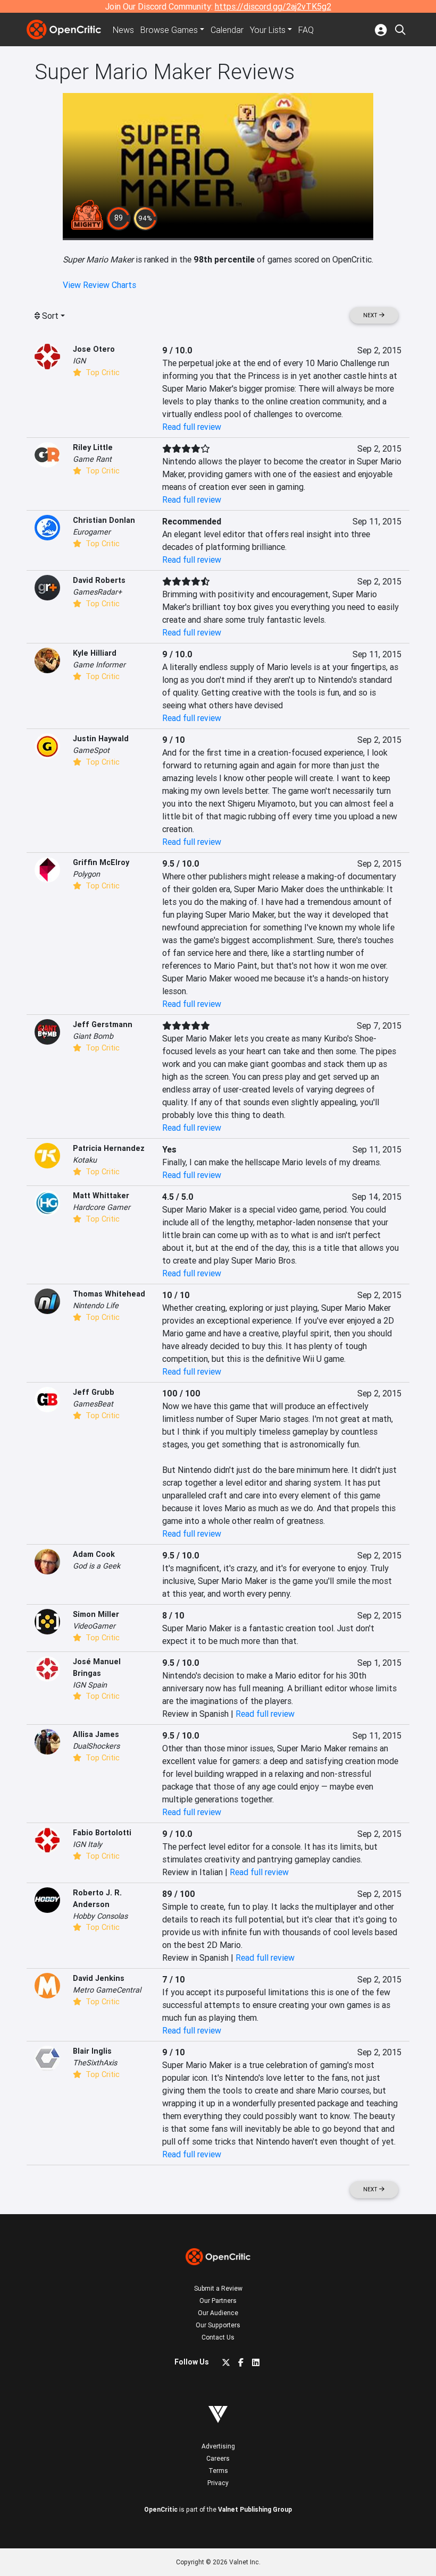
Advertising (218, 2446)
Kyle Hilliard (95, 653)
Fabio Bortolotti (102, 1833)
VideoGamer (94, 1626)
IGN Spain (90, 1685)
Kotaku (85, 1160)
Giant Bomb (93, 1036)
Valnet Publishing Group (255, 2509)
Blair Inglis (92, 2051)
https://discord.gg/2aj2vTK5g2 (273, 6)
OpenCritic (161, 2509)
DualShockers (96, 1746)
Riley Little (93, 447)
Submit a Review (218, 2288)
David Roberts (99, 580)
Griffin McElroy (101, 862)
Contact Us (218, 2337)
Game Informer (99, 665)
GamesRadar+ (97, 592)
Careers (218, 2458)
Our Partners (218, 2300)
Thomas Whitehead (109, 1294)
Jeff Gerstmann (103, 1024)
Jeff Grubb (94, 1392)
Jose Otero (94, 349)
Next (371, 315)
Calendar (227, 30)
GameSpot (91, 750)
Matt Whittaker (101, 1196)
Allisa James (96, 1734)
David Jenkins (99, 1978)
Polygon (86, 874)
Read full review (192, 427)
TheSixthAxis (95, 2063)
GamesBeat (93, 1404)
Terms (218, 2471)
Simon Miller (96, 1614)
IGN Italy (87, 1844)
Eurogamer (92, 532)
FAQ (306, 30)
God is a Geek (97, 1566)
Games (169, 30)
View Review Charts (99, 285)
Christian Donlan (104, 520)
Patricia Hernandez (109, 1148)
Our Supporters (218, 2325)
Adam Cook (94, 1554)
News (123, 30)
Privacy (218, 2483)
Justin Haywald (101, 739)
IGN (79, 361)
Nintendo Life (96, 1306)
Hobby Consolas (100, 1916)
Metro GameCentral (107, 1990)
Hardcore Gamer (102, 1207)
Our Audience (218, 2313)
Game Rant (92, 459)
